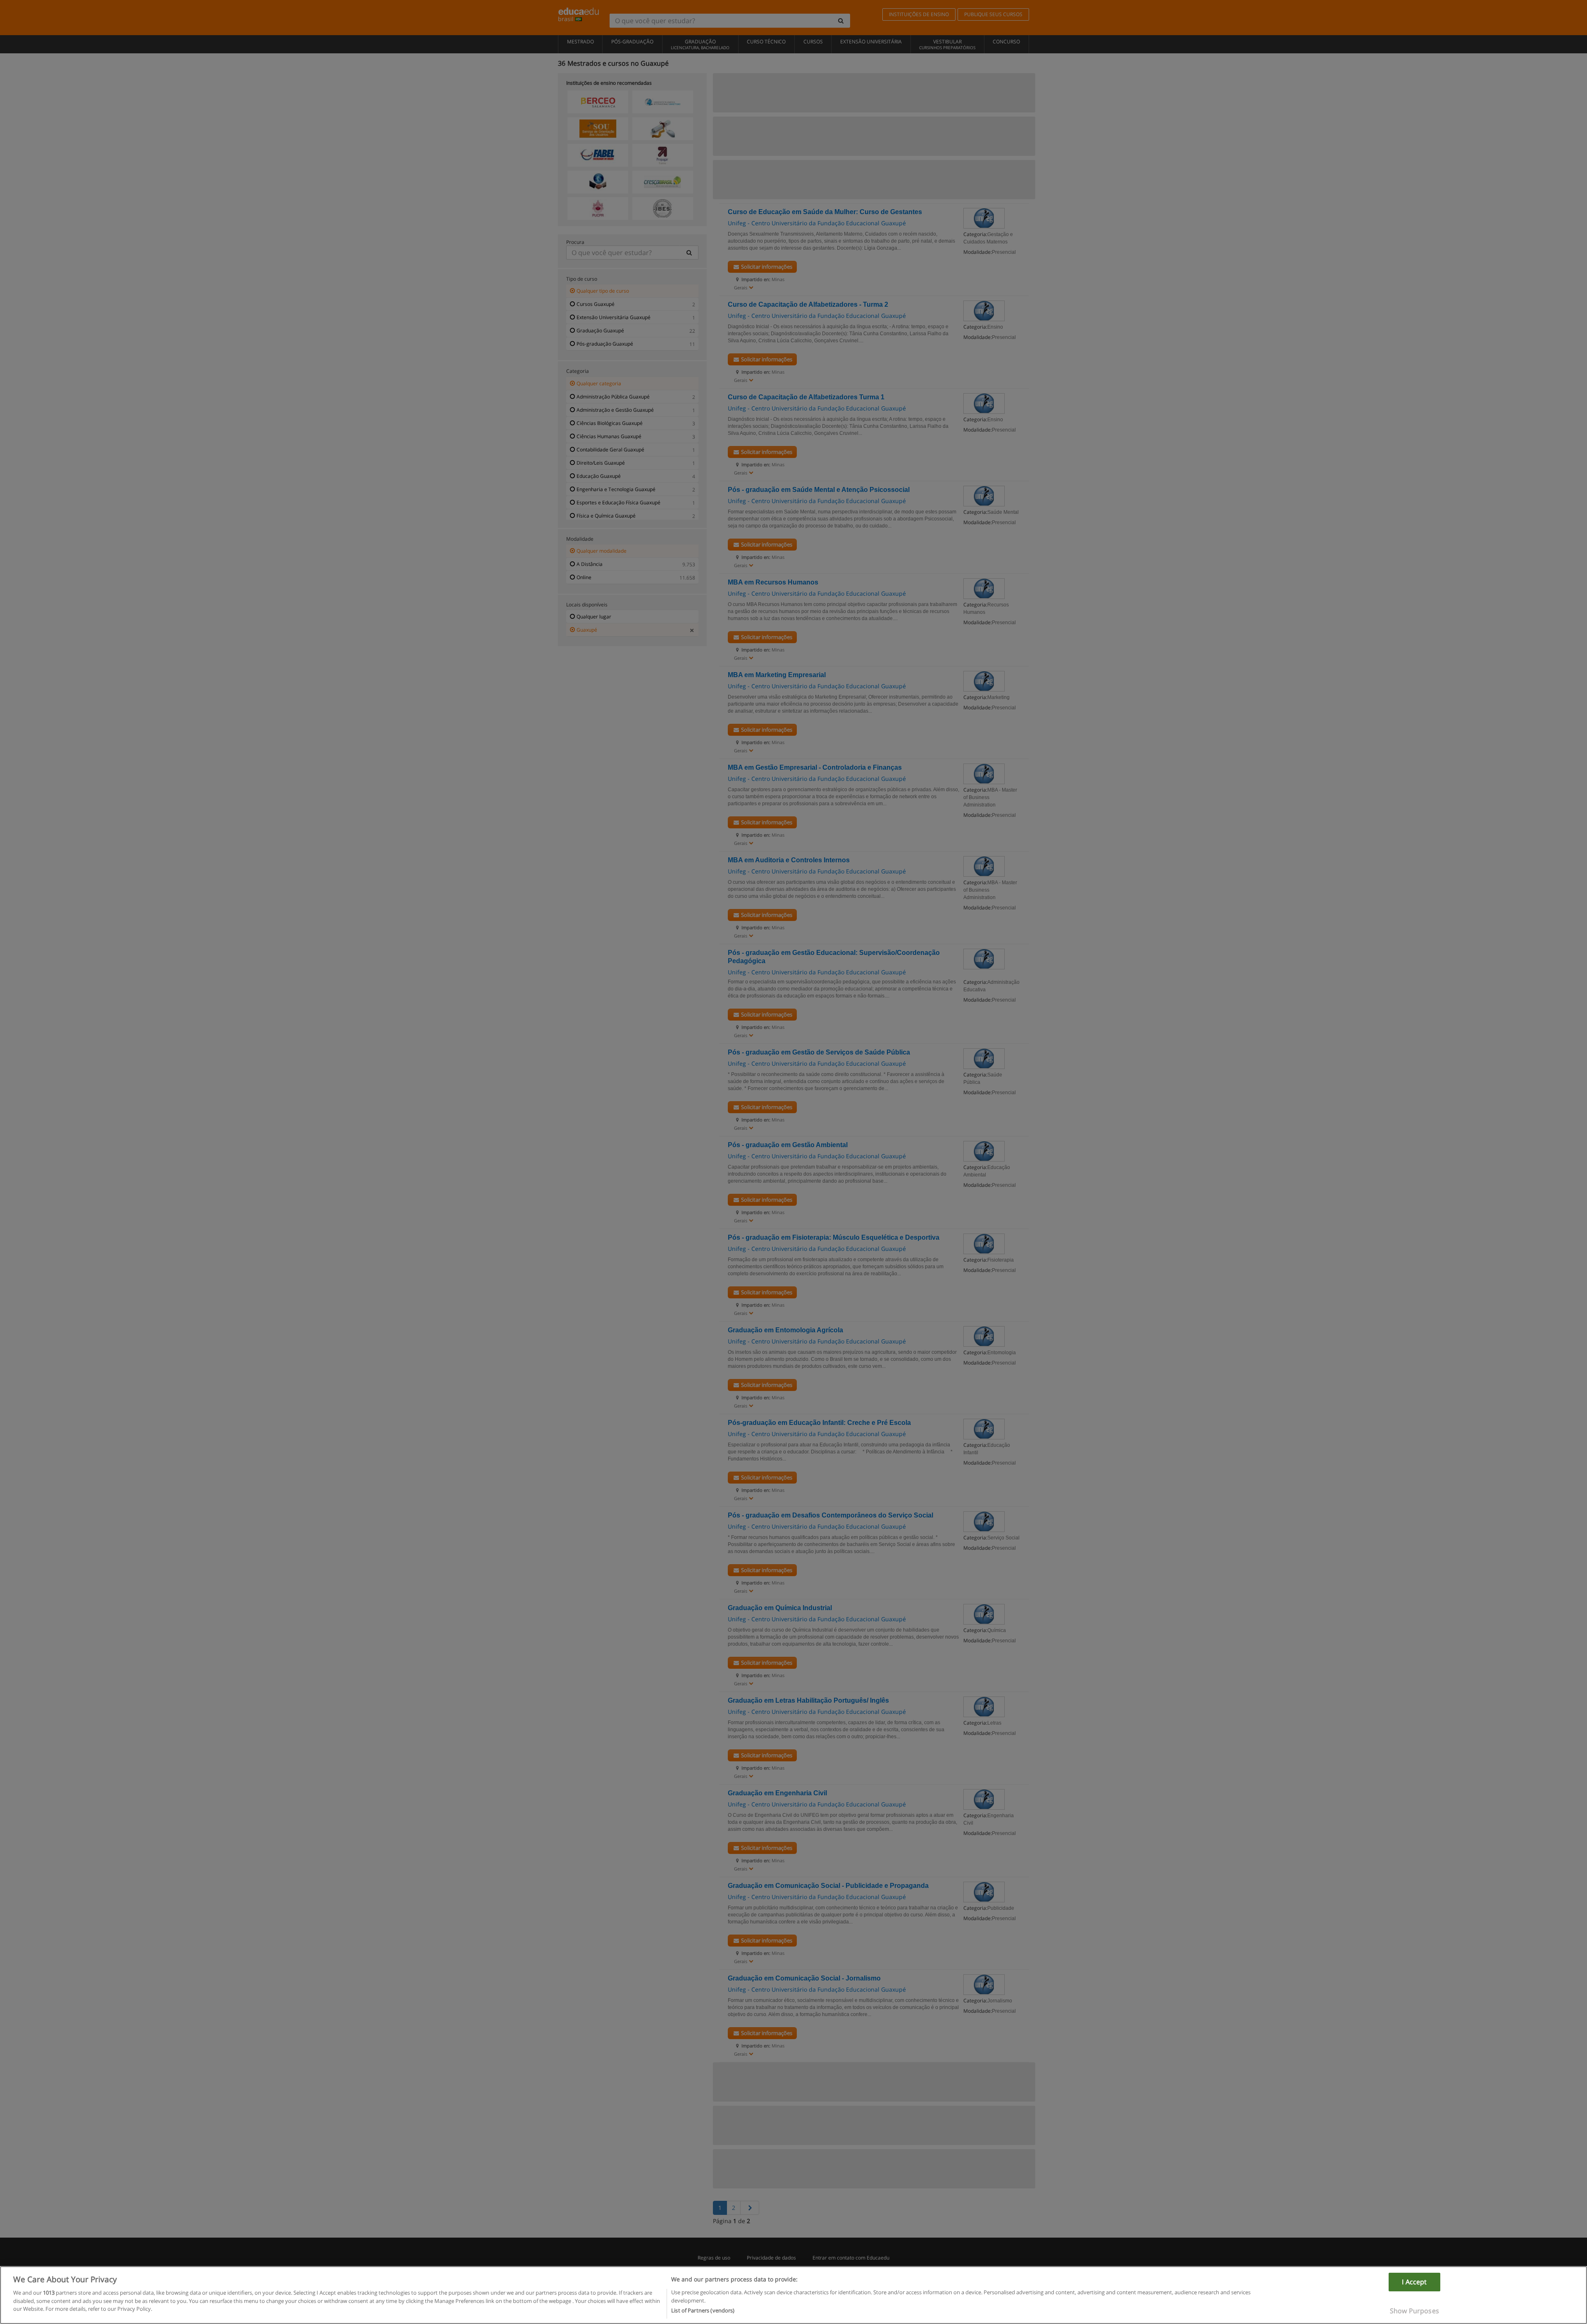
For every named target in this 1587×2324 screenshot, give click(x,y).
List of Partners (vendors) (703, 2310)
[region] (793, 2295)
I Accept (1414, 2282)
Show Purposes (1414, 2311)
